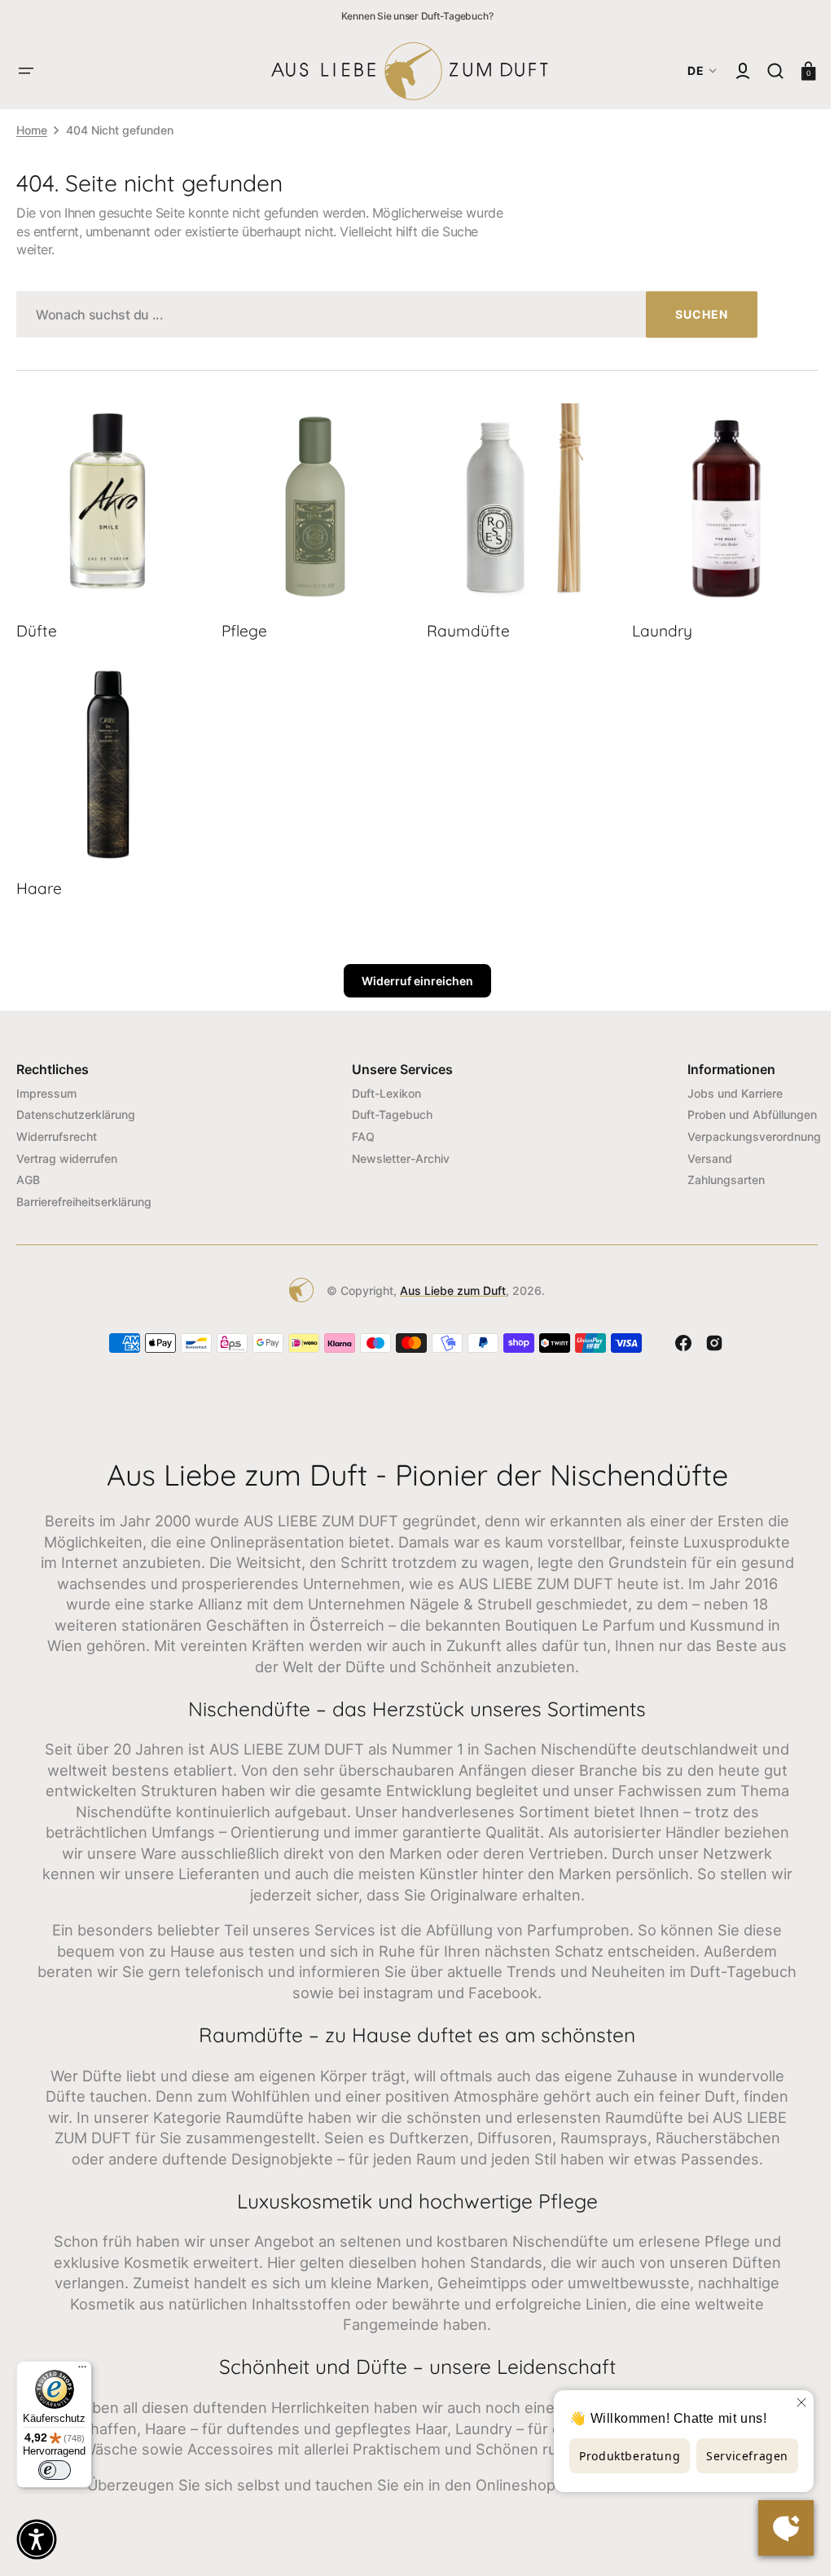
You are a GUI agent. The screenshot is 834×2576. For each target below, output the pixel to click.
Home (32, 130)
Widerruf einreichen (411, 974)
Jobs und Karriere (723, 1086)
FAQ (358, 1130)
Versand (698, 1151)
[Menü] (82, 2371)
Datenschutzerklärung (76, 1108)
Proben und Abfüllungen (740, 1108)
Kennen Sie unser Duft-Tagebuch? (417, 16)
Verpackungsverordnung (742, 1130)
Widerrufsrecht (57, 1130)
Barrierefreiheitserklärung (84, 1194)
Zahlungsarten (714, 1173)
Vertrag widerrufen (67, 1151)
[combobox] (387, 314)
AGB (28, 1173)
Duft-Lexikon (381, 1086)
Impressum (46, 1086)
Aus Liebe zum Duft (447, 1283)
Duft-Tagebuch (386, 1108)
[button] (26, 71)
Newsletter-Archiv (395, 1151)
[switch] (55, 2470)
